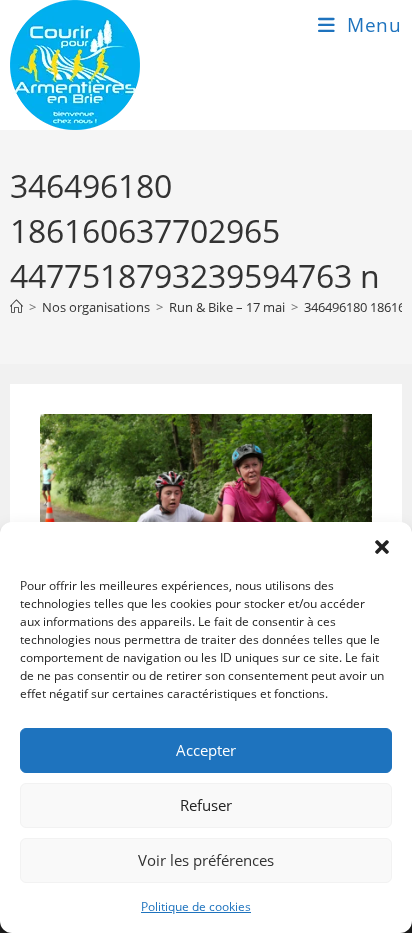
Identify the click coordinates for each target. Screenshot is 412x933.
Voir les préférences (206, 860)
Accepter (206, 750)
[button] (382, 547)
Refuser (206, 805)
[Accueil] (16, 307)
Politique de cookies (196, 906)
